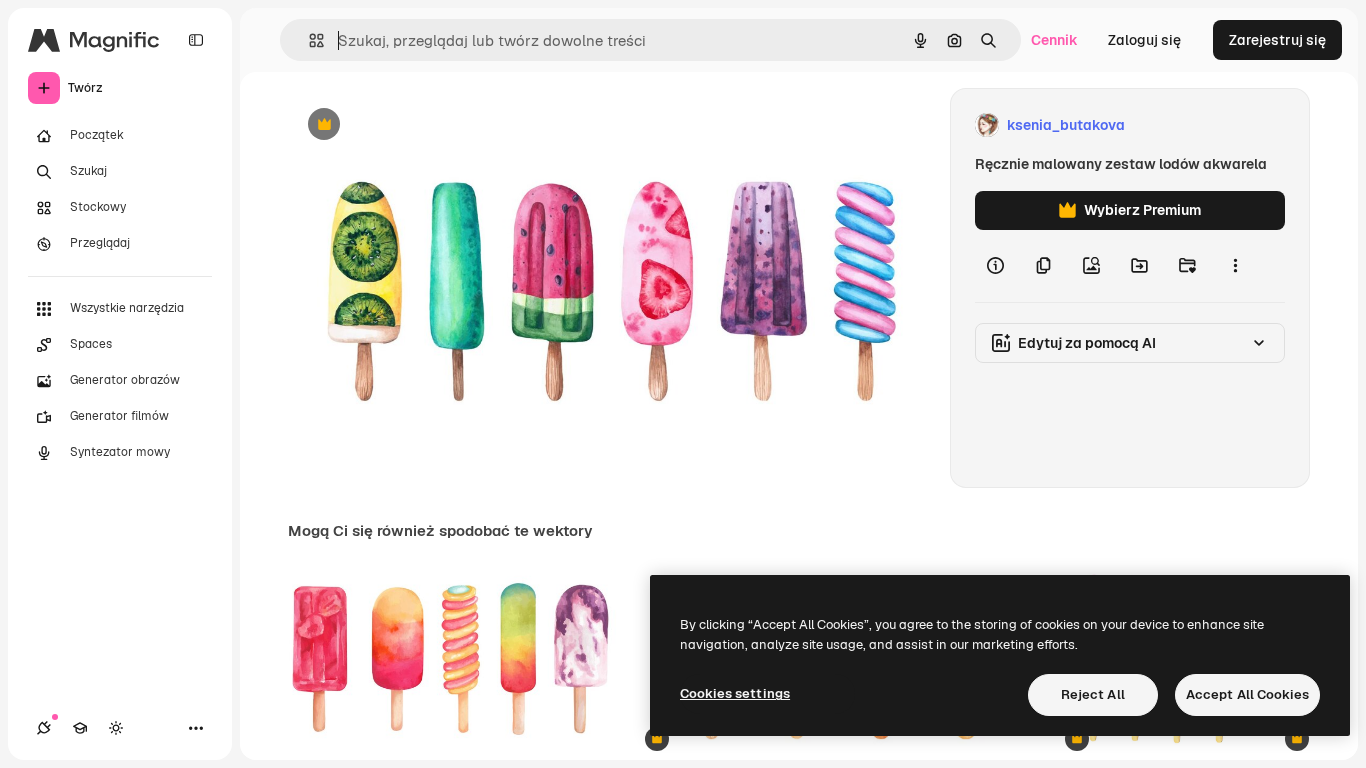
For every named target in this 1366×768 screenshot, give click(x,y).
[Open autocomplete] (308, 40)
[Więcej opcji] (1235, 266)
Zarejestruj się (1277, 40)
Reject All (1093, 694)
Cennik (1054, 40)
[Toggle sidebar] (196, 40)
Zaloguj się (1144, 40)
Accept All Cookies (1247, 694)
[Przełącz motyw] (116, 728)
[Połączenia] (44, 728)
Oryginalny (426, 125)
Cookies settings (735, 693)
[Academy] (80, 728)
